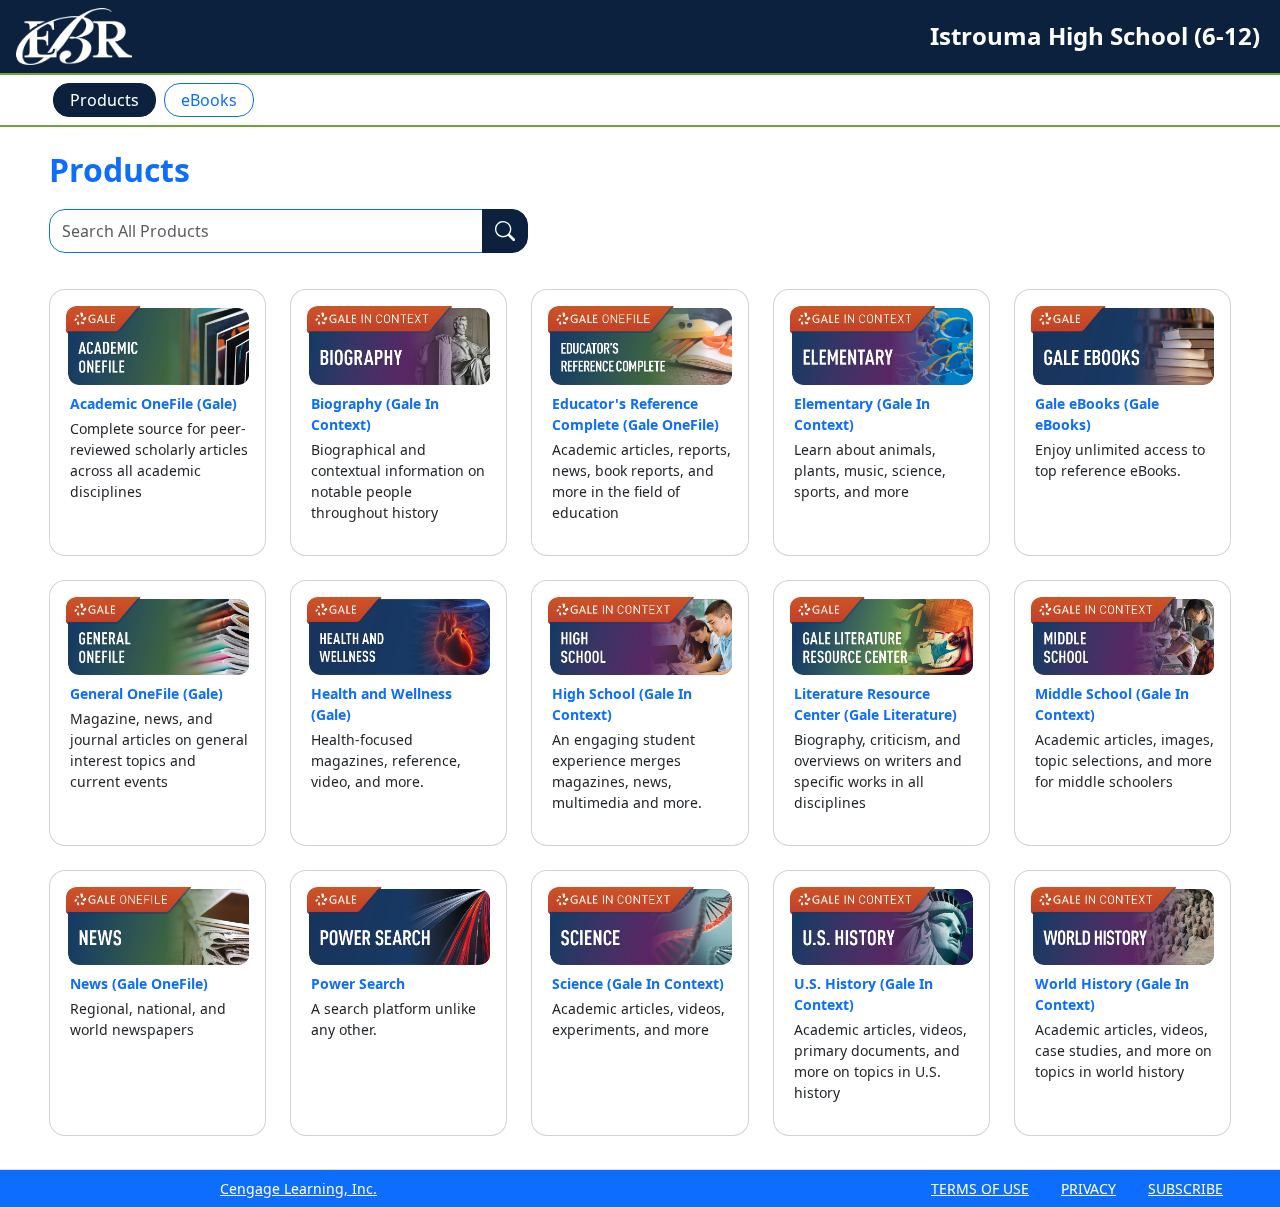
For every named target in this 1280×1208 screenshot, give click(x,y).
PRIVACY (1088, 1188)
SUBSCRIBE (1185, 1188)
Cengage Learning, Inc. (298, 1188)
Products (104, 100)
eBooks (209, 100)
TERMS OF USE (980, 1188)
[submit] (505, 231)
